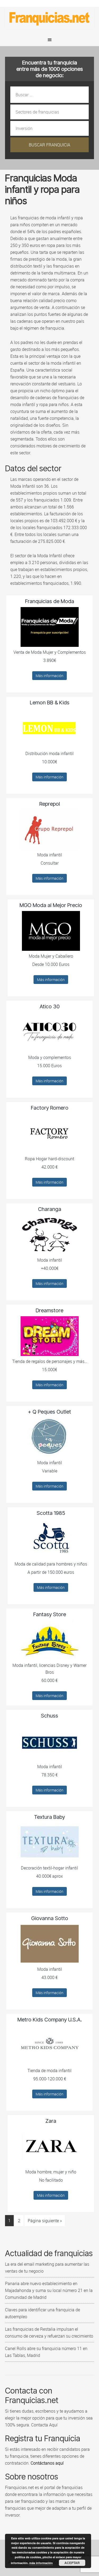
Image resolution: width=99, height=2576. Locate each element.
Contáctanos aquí (47, 2463)
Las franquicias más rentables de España (50, 18)
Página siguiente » (45, 2221)
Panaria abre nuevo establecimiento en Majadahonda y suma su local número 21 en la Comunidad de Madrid (49, 2290)
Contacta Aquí (44, 2425)
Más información (49, 676)
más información (41, 2563)
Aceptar (72, 2563)
